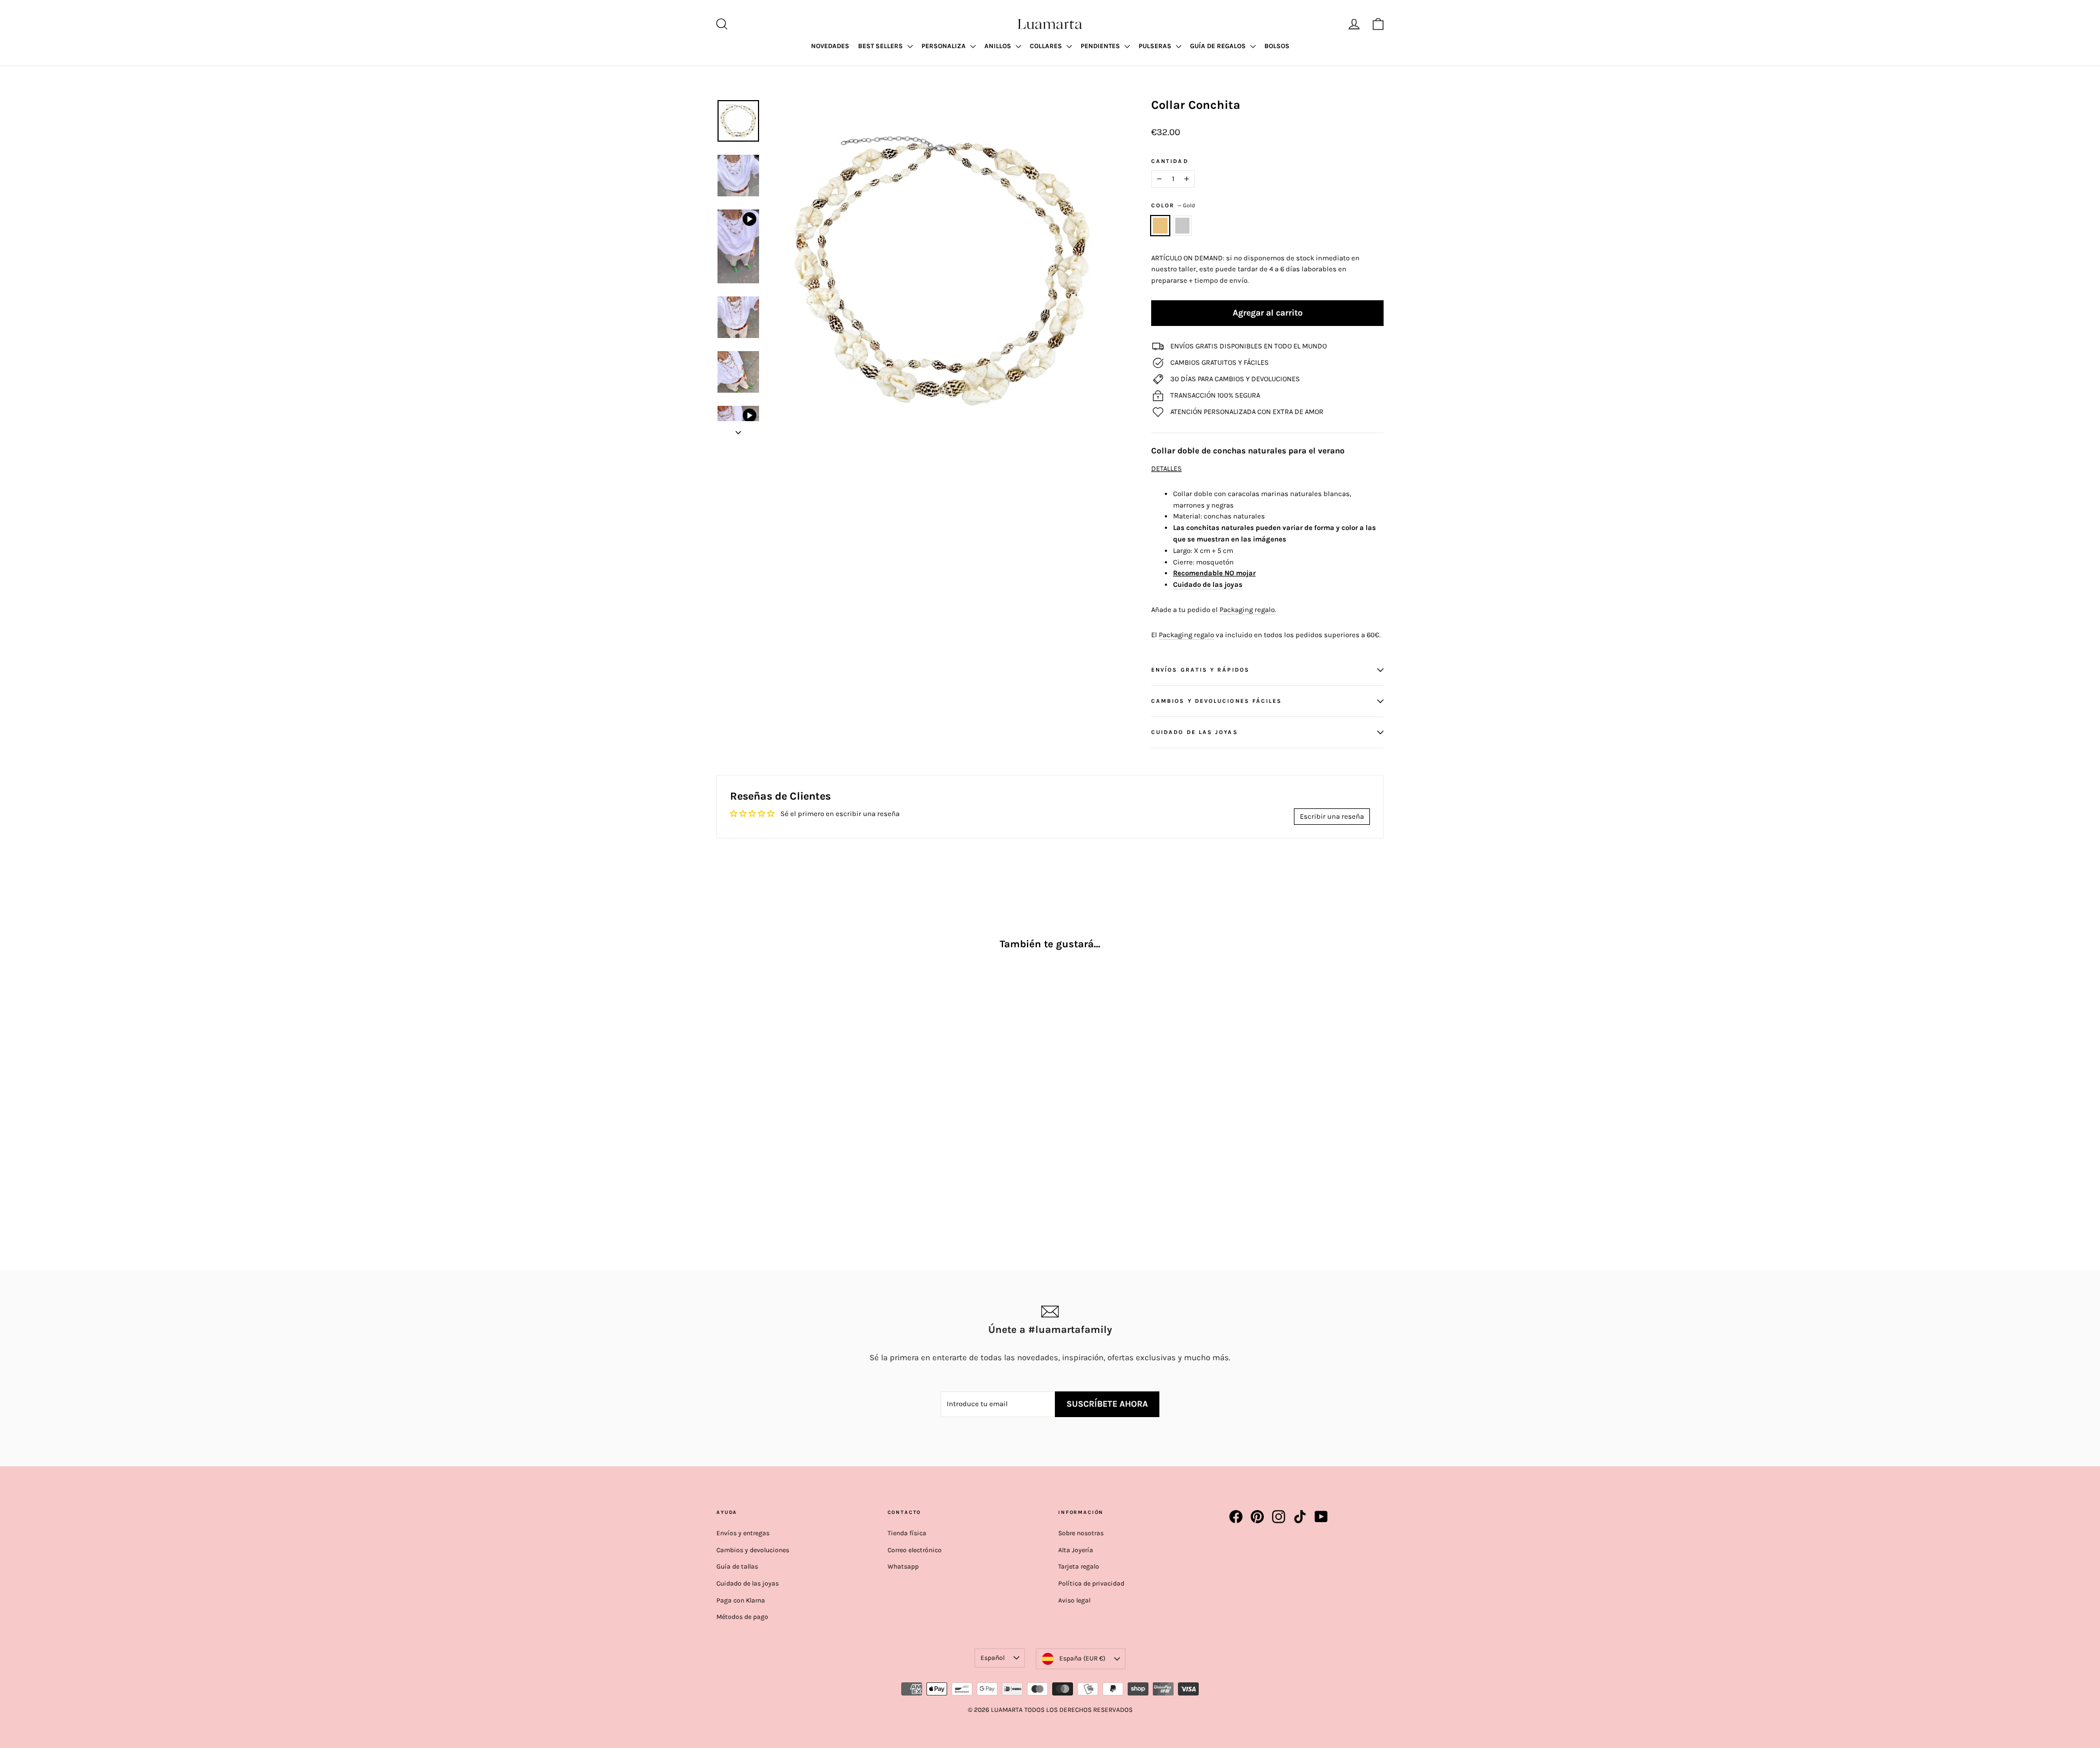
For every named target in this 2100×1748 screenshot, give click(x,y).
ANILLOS (999, 46)
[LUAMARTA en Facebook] (1236, 1517)
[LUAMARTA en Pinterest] (1257, 1517)
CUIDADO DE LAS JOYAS (1195, 732)
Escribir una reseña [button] (1332, 816)
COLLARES (1047, 46)
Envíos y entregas (743, 1533)
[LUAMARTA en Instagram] (1279, 1517)
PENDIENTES (1101, 46)
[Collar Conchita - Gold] (723, 1173)
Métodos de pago (742, 1617)
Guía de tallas (737, 1566)
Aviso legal (1074, 1600)
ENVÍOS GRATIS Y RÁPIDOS (1200, 670)
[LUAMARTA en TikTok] (1300, 1517)
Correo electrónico (915, 1550)
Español (993, 1658)
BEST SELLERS (881, 46)
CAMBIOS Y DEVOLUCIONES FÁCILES (1217, 701)
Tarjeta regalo (1079, 1566)
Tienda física (907, 1533)
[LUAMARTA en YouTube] (1321, 1517)
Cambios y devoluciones (753, 1550)
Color (1173, 205)
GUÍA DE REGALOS (1219, 46)
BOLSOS (1277, 46)
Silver (1183, 226)
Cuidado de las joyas (1208, 584)
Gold (1160, 226)
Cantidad (1170, 161)
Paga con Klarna (741, 1600)
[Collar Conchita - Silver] (737, 1173)
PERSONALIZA (944, 46)
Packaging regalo (1186, 635)
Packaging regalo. (1248, 610)
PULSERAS (1156, 46)
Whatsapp (903, 1566)
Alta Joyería (1076, 1550)
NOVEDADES (830, 46)
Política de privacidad (1091, 1583)
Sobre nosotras (1081, 1533)
